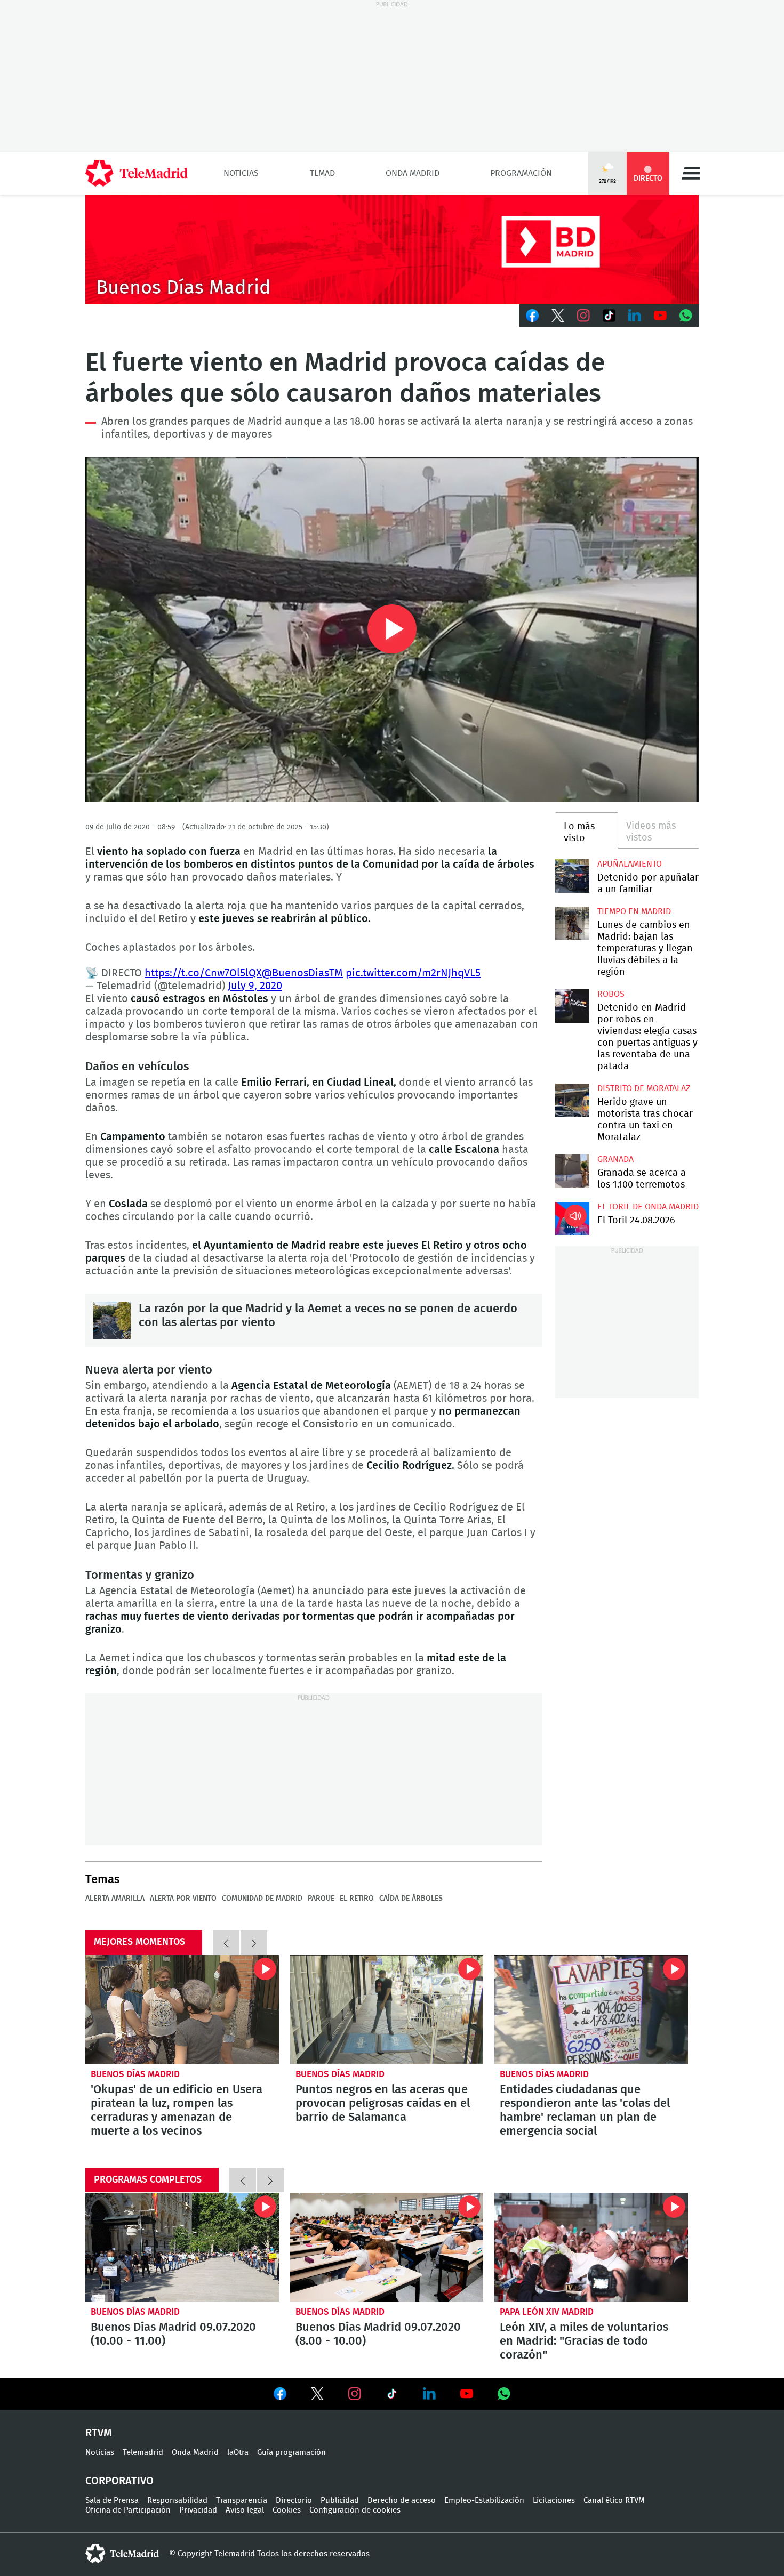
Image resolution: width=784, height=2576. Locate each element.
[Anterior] (226, 1942)
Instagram (583, 316)
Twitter (558, 316)
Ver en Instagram (355, 2394)
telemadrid (122, 2554)
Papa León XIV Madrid (547, 2312)
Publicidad (340, 2501)
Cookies (287, 2510)
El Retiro (357, 1899)
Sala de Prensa (112, 2501)
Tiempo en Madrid (634, 911)
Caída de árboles (411, 1899)
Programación (521, 173)
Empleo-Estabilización (484, 2501)
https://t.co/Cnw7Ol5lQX (203, 973)
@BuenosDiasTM (302, 973)
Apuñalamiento (630, 864)
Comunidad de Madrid (262, 1899)
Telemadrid (143, 2453)
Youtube (660, 316)
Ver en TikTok (392, 2396)
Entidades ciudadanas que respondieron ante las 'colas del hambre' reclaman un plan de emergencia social (591, 2009)
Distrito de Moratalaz (644, 1088)
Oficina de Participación (128, 2510)
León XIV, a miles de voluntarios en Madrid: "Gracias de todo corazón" (591, 2247)
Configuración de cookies (355, 2510)
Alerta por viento (183, 1899)
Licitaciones (554, 2501)
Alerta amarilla (115, 1899)
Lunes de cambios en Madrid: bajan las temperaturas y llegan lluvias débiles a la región (572, 923)
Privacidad (198, 2510)
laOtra (238, 2453)
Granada (615, 1159)
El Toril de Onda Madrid (648, 1207)
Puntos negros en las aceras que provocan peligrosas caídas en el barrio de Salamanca (387, 2009)
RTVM (99, 2433)
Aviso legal (245, 2510)
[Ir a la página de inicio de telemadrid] (137, 173)
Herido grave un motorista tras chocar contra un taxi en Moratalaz (572, 1100)
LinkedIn (635, 316)
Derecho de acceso (402, 2501)
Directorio (294, 2501)
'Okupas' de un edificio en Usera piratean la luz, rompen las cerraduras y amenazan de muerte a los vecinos (182, 2009)
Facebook (532, 316)
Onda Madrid (413, 173)
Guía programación (291, 2453)
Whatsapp (686, 316)
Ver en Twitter (317, 2396)
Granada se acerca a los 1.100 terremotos (572, 1171)
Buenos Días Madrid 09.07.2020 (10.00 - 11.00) (182, 2247)
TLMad (322, 173)
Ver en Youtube (467, 2394)
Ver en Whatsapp (504, 2394)
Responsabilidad (177, 2501)
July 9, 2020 (255, 986)
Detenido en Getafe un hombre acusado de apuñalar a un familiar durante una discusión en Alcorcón (572, 876)
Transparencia (242, 2501)
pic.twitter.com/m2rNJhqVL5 (413, 973)
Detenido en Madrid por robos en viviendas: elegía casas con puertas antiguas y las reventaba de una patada (572, 1006)
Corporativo (119, 2481)
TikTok (609, 316)
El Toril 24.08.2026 (572, 1219)
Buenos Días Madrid (135, 2074)
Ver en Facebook (280, 2396)
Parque (321, 1899)
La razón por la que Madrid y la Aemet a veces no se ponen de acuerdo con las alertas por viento (112, 1320)
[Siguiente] (254, 1942)
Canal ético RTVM (614, 2501)
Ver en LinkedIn (429, 2394)
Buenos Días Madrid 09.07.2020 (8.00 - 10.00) (387, 2247)
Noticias (241, 173)
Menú (691, 173)
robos (611, 994)
